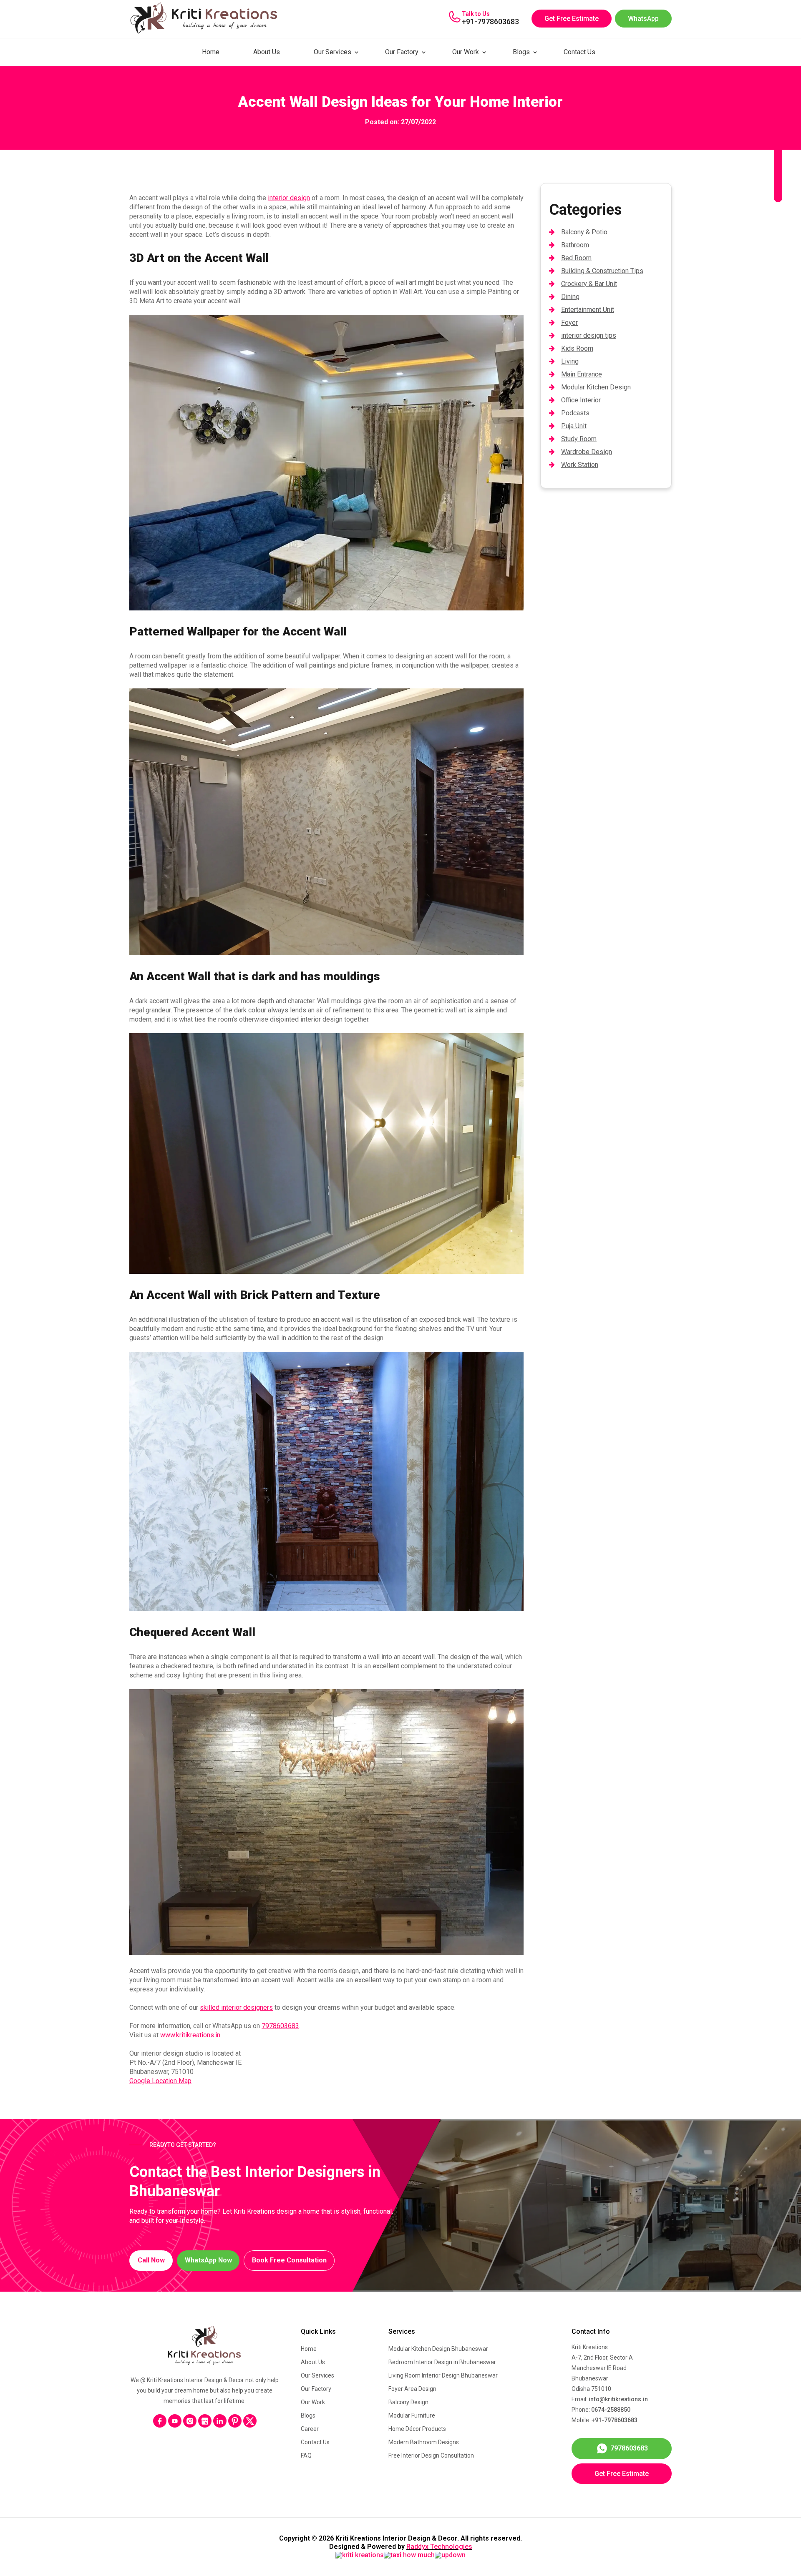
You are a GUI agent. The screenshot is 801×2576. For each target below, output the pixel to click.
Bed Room (576, 258)
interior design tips (589, 335)
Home (211, 52)
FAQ (306, 2455)
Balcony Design (408, 2402)
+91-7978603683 (490, 21)
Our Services (332, 52)
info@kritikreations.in (618, 2399)
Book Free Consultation (289, 2260)
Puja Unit (574, 426)
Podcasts (575, 413)
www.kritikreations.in (190, 2035)
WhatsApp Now (208, 2260)
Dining (570, 297)
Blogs (521, 52)
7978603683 (280, 2026)
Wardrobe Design (587, 452)
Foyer (569, 323)
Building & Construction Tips (602, 271)
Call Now (151, 2260)
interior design (289, 198)
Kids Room (577, 348)
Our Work (466, 52)
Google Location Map (160, 2081)
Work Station (580, 465)
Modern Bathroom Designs (424, 2442)
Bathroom (575, 245)
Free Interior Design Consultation (431, 2455)
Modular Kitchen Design (596, 387)
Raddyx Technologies (439, 2547)
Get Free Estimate (572, 19)
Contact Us (579, 52)
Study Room (579, 439)
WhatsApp (643, 19)
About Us (267, 52)
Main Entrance (582, 374)
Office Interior (581, 400)
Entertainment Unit (588, 310)
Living (570, 361)
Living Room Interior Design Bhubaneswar (443, 2375)
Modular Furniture (412, 2415)
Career (310, 2429)
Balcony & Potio (584, 232)
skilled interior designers (236, 2007)
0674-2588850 (611, 2410)
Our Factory (402, 52)
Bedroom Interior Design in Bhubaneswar (442, 2362)
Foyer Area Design (412, 2389)
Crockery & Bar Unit (589, 284)
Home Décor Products (417, 2429)
